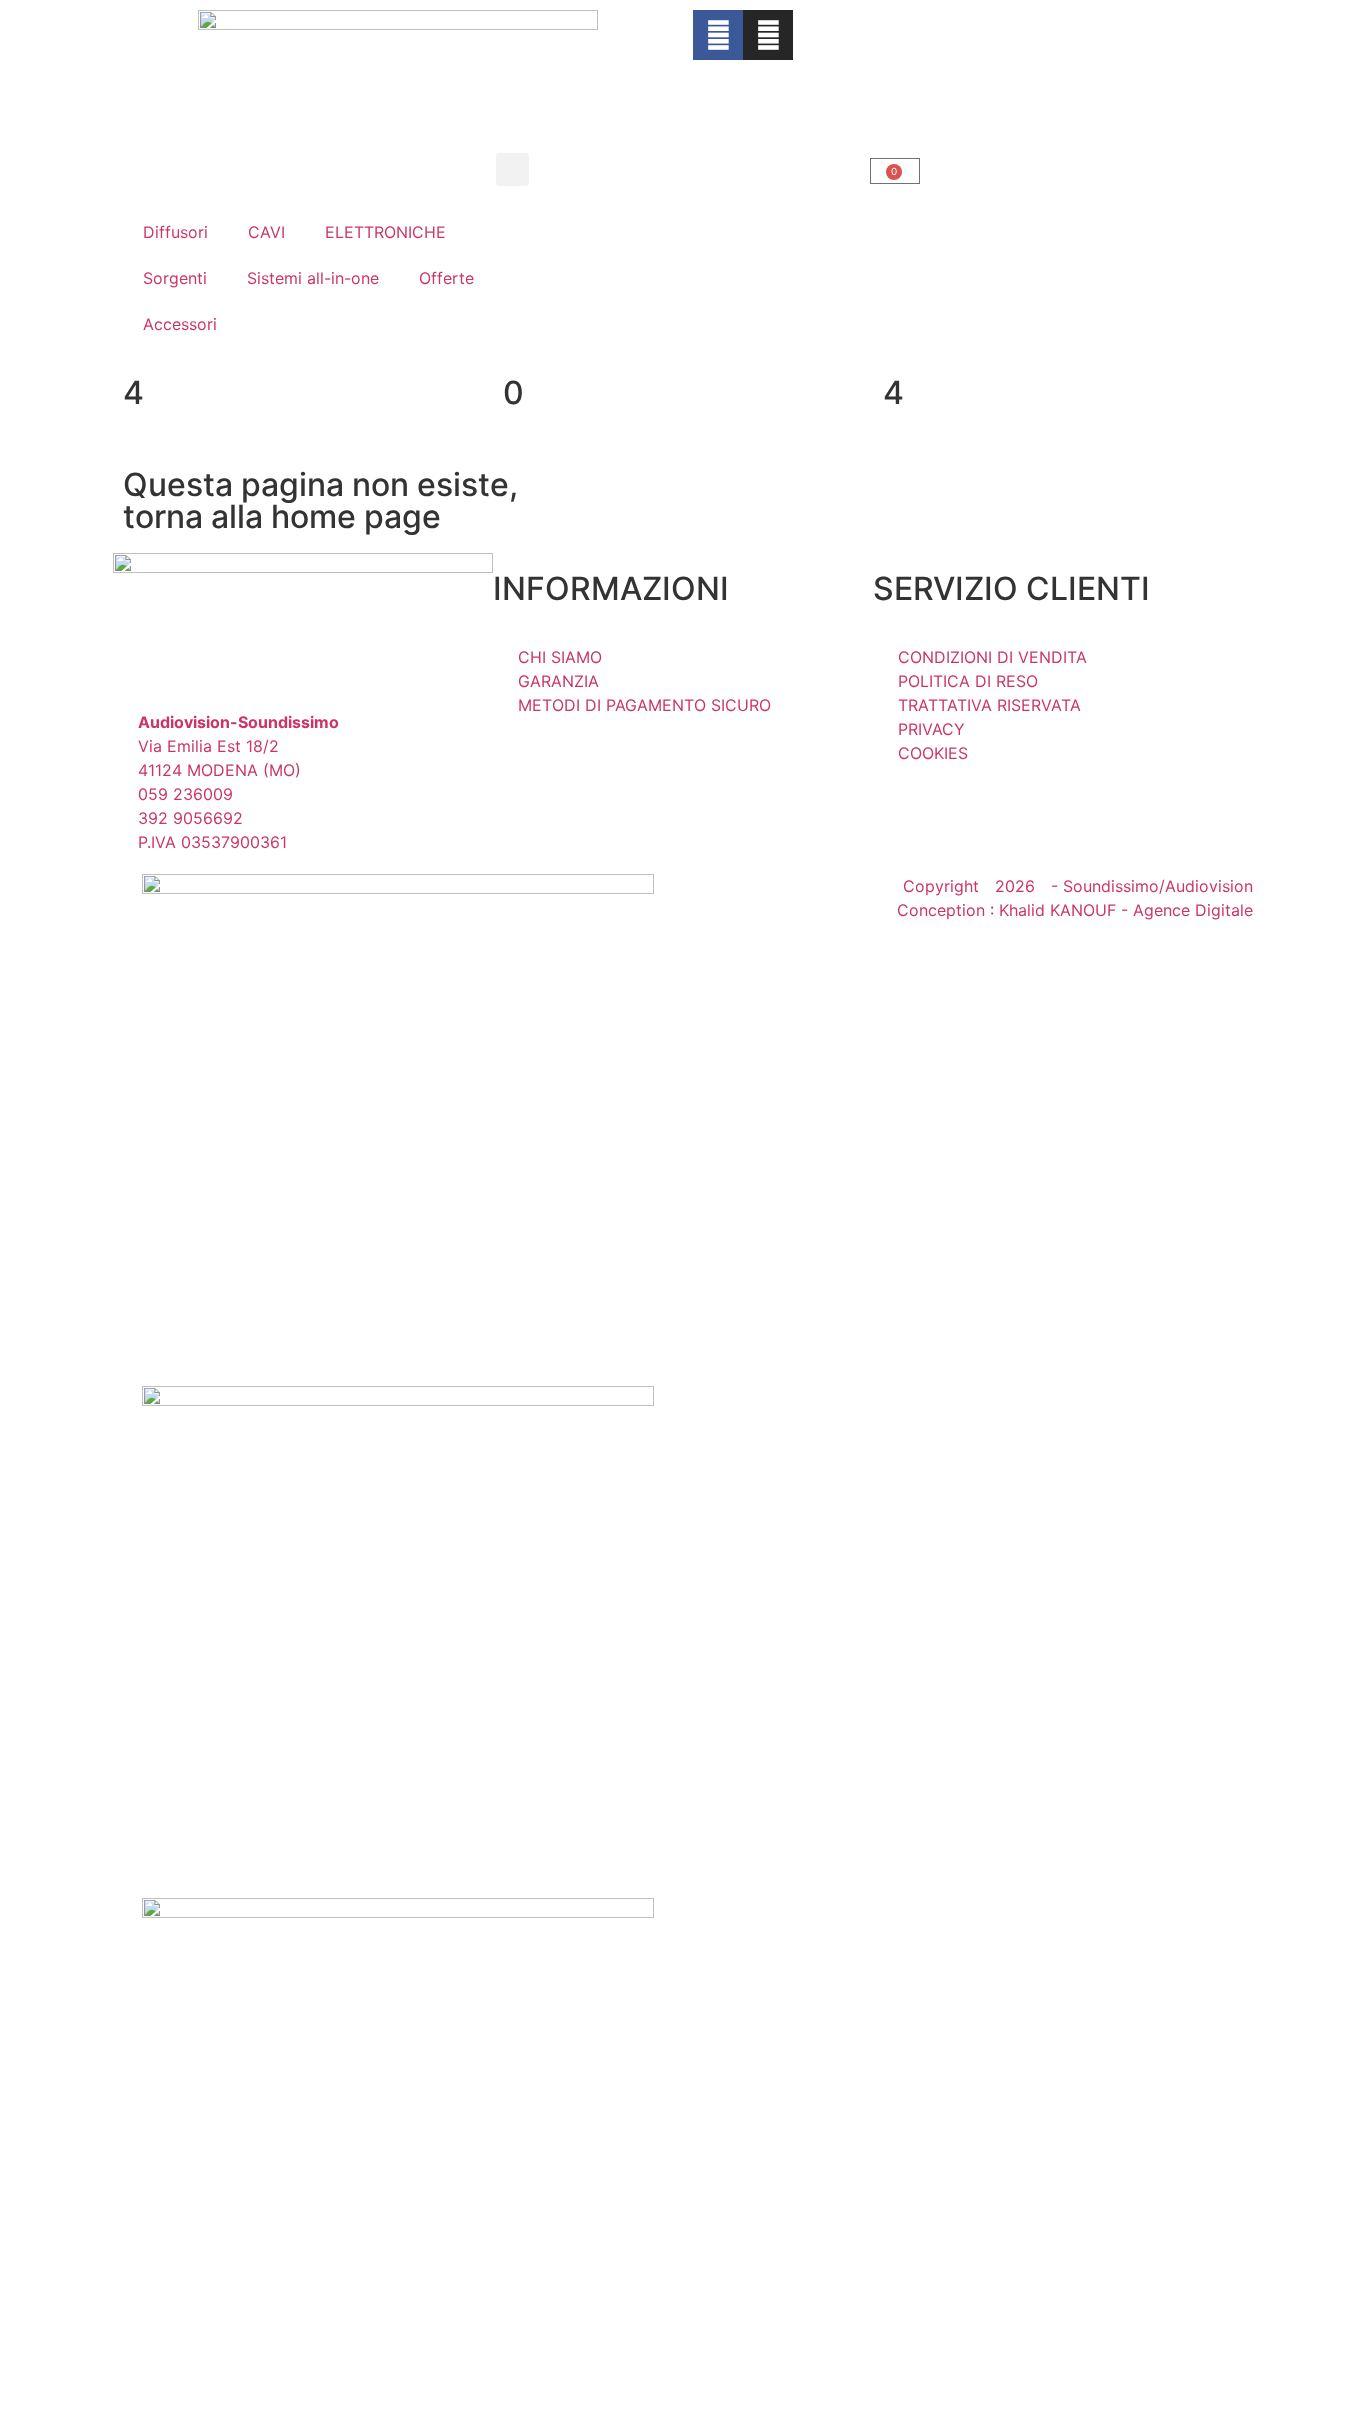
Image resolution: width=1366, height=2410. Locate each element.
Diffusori (175, 232)
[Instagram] (768, 35)
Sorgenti (175, 278)
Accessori (180, 324)
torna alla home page (282, 516)
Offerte (446, 278)
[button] (512, 169)
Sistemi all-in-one (313, 278)
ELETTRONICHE (385, 232)
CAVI (266, 232)
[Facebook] (718, 35)
